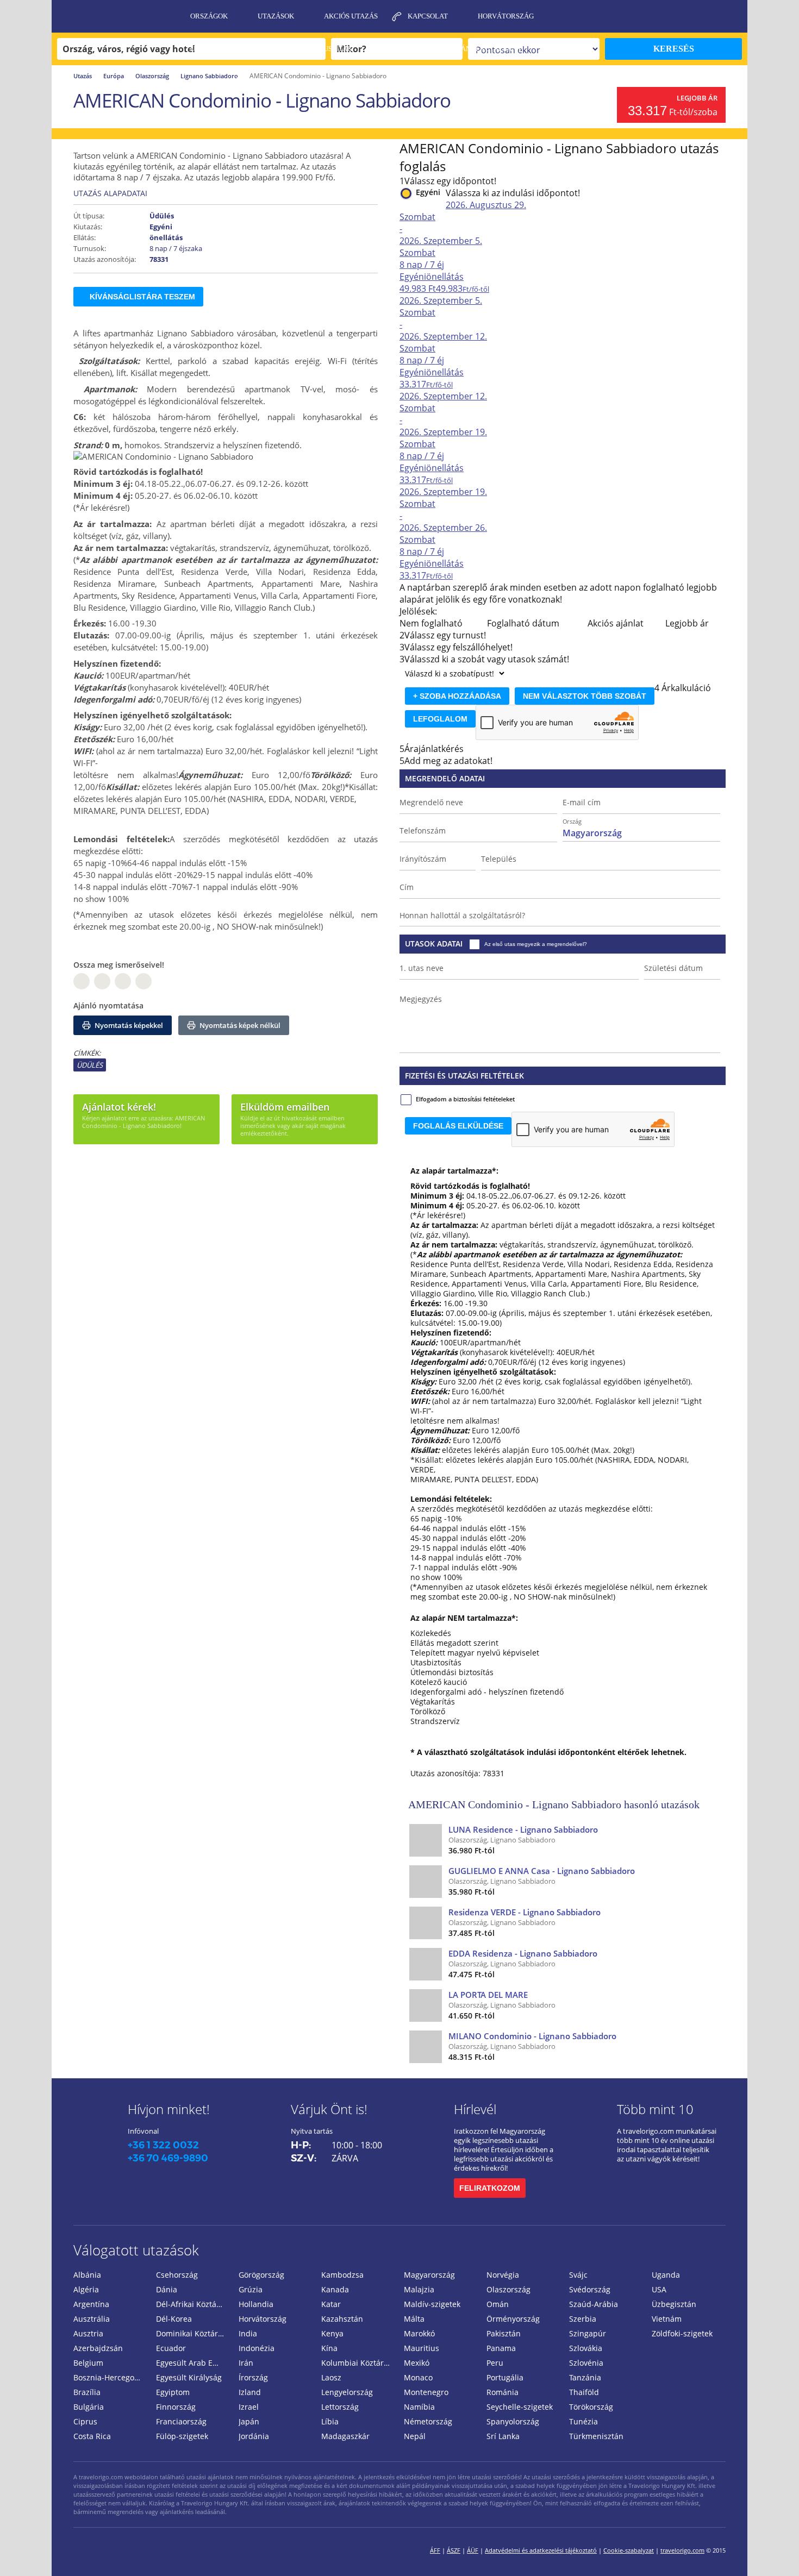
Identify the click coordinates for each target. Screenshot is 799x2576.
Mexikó (417, 2363)
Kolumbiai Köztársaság (358, 2363)
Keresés (674, 49)
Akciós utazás (351, 16)
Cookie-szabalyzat (629, 2550)
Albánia (87, 2275)
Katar (331, 2304)
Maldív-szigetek (432, 2304)
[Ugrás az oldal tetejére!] (776, 2550)
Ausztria (88, 2333)
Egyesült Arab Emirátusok (193, 2363)
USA (659, 2289)
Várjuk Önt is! (329, 2109)
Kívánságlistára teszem (142, 297)
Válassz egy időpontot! (450, 181)
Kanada (335, 2289)
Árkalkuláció (686, 688)
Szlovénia (586, 2363)
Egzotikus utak (323, 49)
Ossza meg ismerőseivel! (119, 965)
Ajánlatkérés (217, 81)
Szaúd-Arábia (594, 2304)
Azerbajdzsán (98, 2348)
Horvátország (506, 16)
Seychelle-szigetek (520, 2407)
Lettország (340, 2407)
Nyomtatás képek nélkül (239, 1025)
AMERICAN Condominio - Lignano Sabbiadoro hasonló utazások (554, 1804)
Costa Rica (92, 2436)
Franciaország (181, 2421)
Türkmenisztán (596, 2436)
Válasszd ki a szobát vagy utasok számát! (487, 659)
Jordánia (254, 2436)
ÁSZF (454, 2550)
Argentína (91, 2304)
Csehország (177, 2275)
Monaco (418, 2377)
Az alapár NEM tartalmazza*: (464, 1618)
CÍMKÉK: (87, 1053)
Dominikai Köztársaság (193, 2333)
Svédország (590, 2289)
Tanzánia (585, 2377)
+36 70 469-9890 (168, 2158)
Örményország (513, 2319)
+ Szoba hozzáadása (457, 696)
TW (143, 981)
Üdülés (90, 1065)
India (248, 2333)
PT (123, 981)
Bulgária (89, 2407)
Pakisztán (504, 2333)
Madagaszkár (345, 2436)
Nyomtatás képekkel (128, 1025)
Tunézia (583, 2421)
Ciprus (85, 2421)
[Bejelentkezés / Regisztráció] (734, 16)
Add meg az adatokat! (448, 761)
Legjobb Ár (697, 98)
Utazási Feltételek (227, 49)
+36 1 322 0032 (163, 2145)
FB (82, 981)
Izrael (249, 2407)
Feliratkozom (490, 2188)
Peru (495, 2363)
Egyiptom (173, 2392)
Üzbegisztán (674, 2304)
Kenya (332, 2333)
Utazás (83, 76)
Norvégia (503, 2275)
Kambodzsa (342, 2275)
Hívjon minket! (169, 2109)
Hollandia (256, 2304)
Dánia (167, 2289)
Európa (114, 76)
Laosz (331, 2377)
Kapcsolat (428, 16)
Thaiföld (584, 2392)
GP (102, 981)
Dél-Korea (174, 2319)
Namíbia (419, 2407)
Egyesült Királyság (189, 2377)
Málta (414, 2319)
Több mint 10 (655, 2109)
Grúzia (251, 2289)
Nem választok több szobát (585, 696)
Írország (253, 2377)
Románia (503, 2392)
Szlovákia (586, 2348)
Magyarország (429, 2275)
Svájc (578, 2275)
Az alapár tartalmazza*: (454, 1171)
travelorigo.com (682, 2550)
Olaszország (152, 76)
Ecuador (171, 2348)
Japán (249, 2421)
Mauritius (422, 2348)
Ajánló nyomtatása (108, 1005)
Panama (501, 2348)
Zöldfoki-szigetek (682, 2333)
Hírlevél (475, 2109)
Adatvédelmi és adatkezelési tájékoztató (541, 2550)
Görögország (261, 2275)
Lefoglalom (440, 719)
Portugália (505, 2377)
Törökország (591, 2407)
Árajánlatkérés (434, 749)
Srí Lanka (503, 2436)
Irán (246, 2363)
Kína (329, 2348)
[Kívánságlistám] (679, 16)
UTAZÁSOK (276, 16)
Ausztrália (92, 2319)
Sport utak (403, 49)
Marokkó (419, 2333)
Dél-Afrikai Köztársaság (193, 2304)
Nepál (415, 2436)
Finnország (176, 2407)
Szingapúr (588, 2333)
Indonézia (257, 2348)
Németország (428, 2421)
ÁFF (435, 2550)
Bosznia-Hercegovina (110, 2377)
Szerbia (583, 2319)
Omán (498, 2304)
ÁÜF (473, 2550)
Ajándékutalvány (488, 49)
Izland (250, 2392)
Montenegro (426, 2392)
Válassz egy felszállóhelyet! (458, 647)
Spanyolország (513, 2421)
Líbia (330, 2421)
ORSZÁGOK (209, 16)
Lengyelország (347, 2392)
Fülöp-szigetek (182, 2436)
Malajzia (419, 2289)
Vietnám (667, 2319)
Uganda (666, 2275)
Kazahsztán (342, 2319)
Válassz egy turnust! (445, 635)
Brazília (87, 2392)
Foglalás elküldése (458, 1126)
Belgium (88, 2363)
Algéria (86, 2289)
